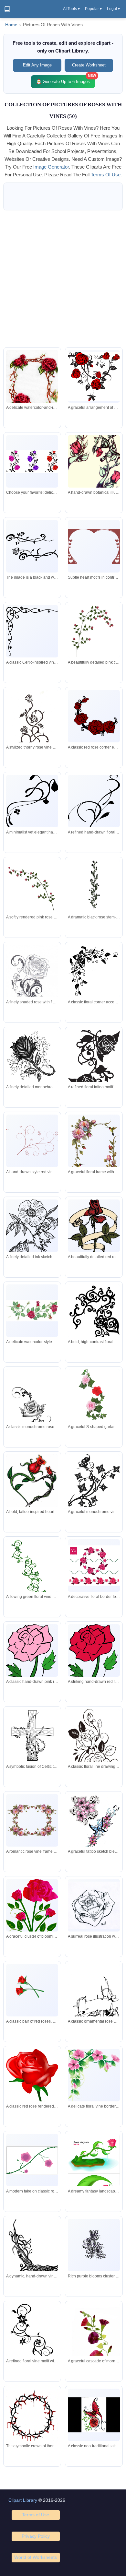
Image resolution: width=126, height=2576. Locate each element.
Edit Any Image (37, 65)
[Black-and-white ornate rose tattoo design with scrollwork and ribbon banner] (32, 1409)
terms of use (106, 175)
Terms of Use (36, 2515)
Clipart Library (23, 2500)
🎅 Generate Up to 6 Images (66, 80)
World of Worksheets (36, 2557)
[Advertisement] (63, 279)
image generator (51, 167)
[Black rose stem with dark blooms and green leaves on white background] (94, 886)
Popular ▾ (93, 9)
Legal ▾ (113, 9)
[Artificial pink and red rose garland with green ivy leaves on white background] (94, 1395)
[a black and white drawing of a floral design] (32, 546)
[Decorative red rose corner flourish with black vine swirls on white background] (94, 716)
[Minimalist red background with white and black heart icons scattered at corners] (94, 546)
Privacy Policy (36, 2536)
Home (11, 25)
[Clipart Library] (7, 9)
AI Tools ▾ (71, 9)
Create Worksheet (89, 65)
